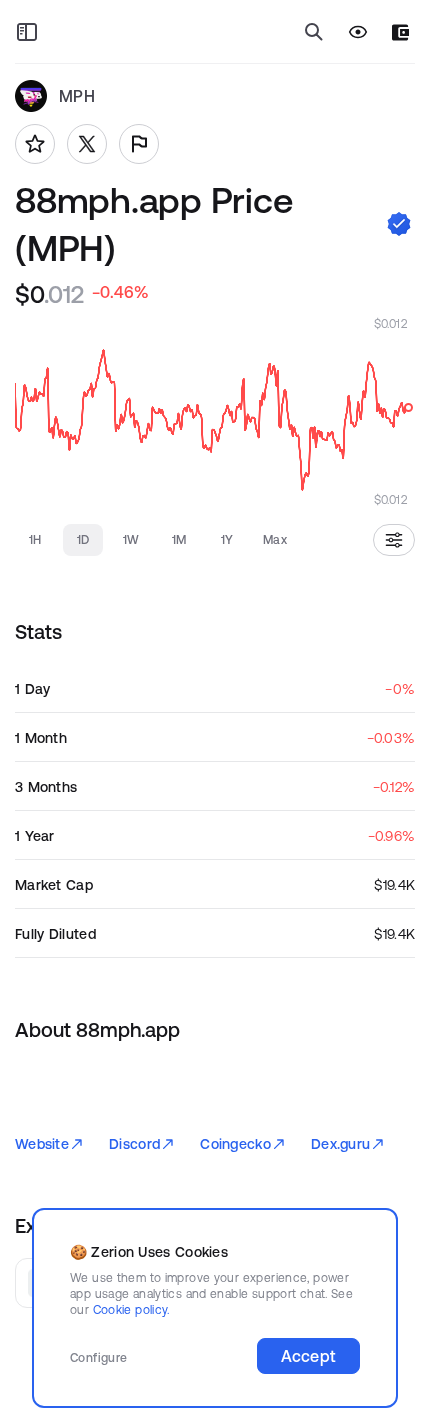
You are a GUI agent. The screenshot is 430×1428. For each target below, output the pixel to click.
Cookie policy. (131, 1309)
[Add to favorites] (35, 144)
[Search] (314, 32)
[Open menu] (27, 32)
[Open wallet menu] (400, 32)
